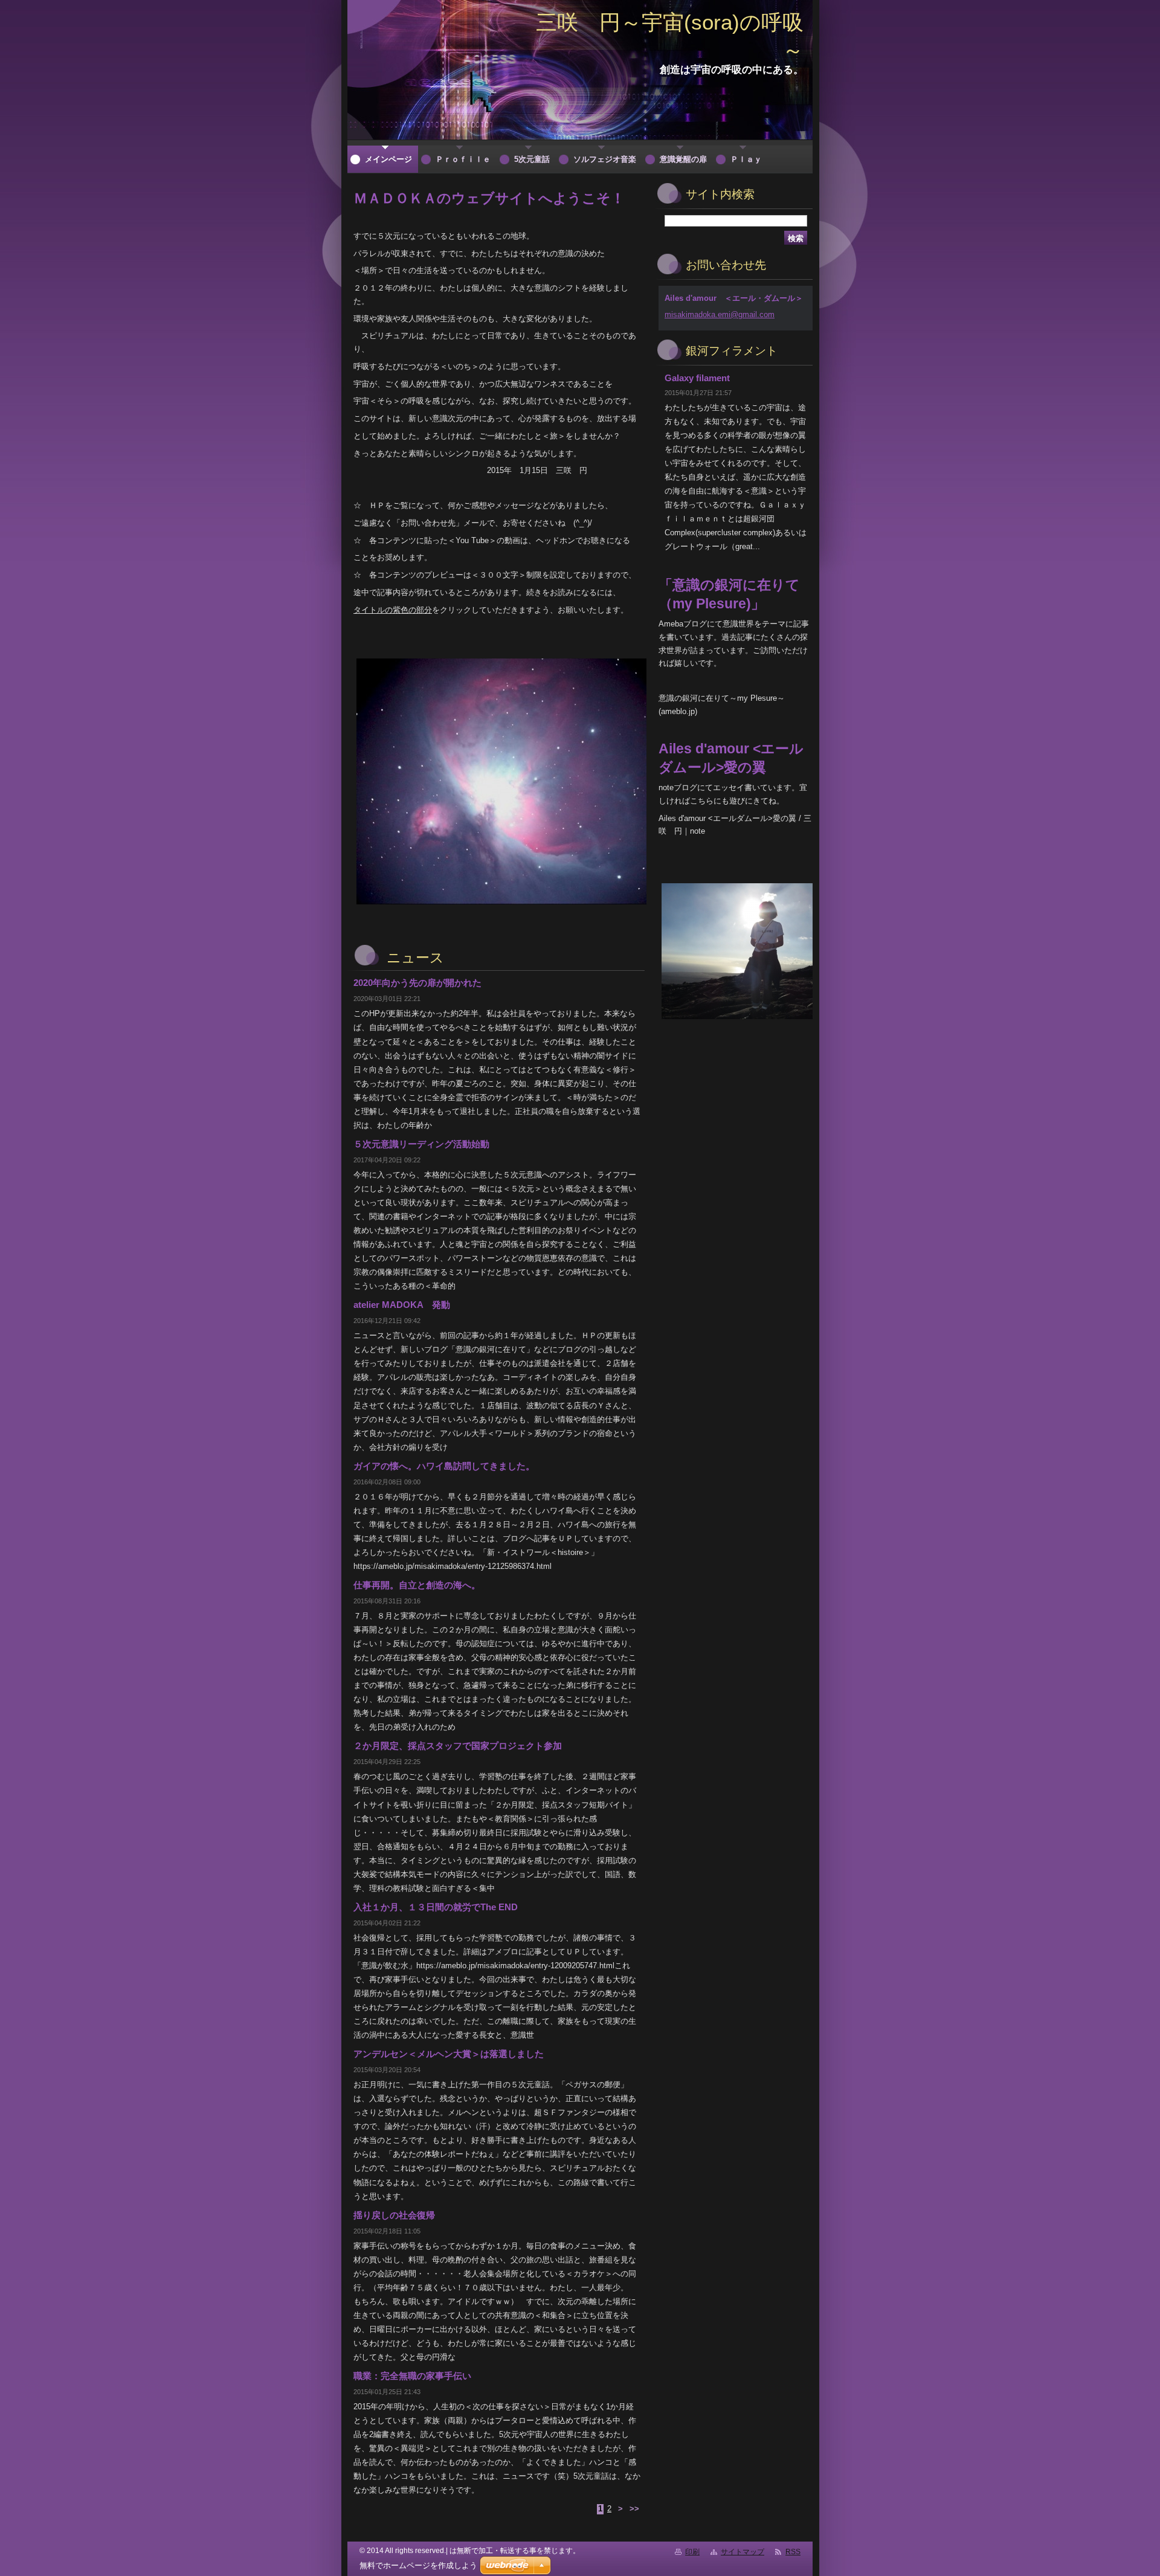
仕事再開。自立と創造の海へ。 (417, 1585)
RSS (793, 2552)
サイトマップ (743, 2552)
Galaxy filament (697, 378)
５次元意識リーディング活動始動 (421, 1144)
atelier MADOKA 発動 (402, 1305)
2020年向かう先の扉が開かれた (417, 983)
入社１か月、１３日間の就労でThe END (436, 1907)
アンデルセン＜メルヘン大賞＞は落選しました (449, 2054)
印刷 (692, 2552)
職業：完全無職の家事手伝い (412, 2376)
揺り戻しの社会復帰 (394, 2215)
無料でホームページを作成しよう (418, 2565)
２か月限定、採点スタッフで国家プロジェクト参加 (458, 1746)
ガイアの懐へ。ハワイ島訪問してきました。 (444, 1466)
